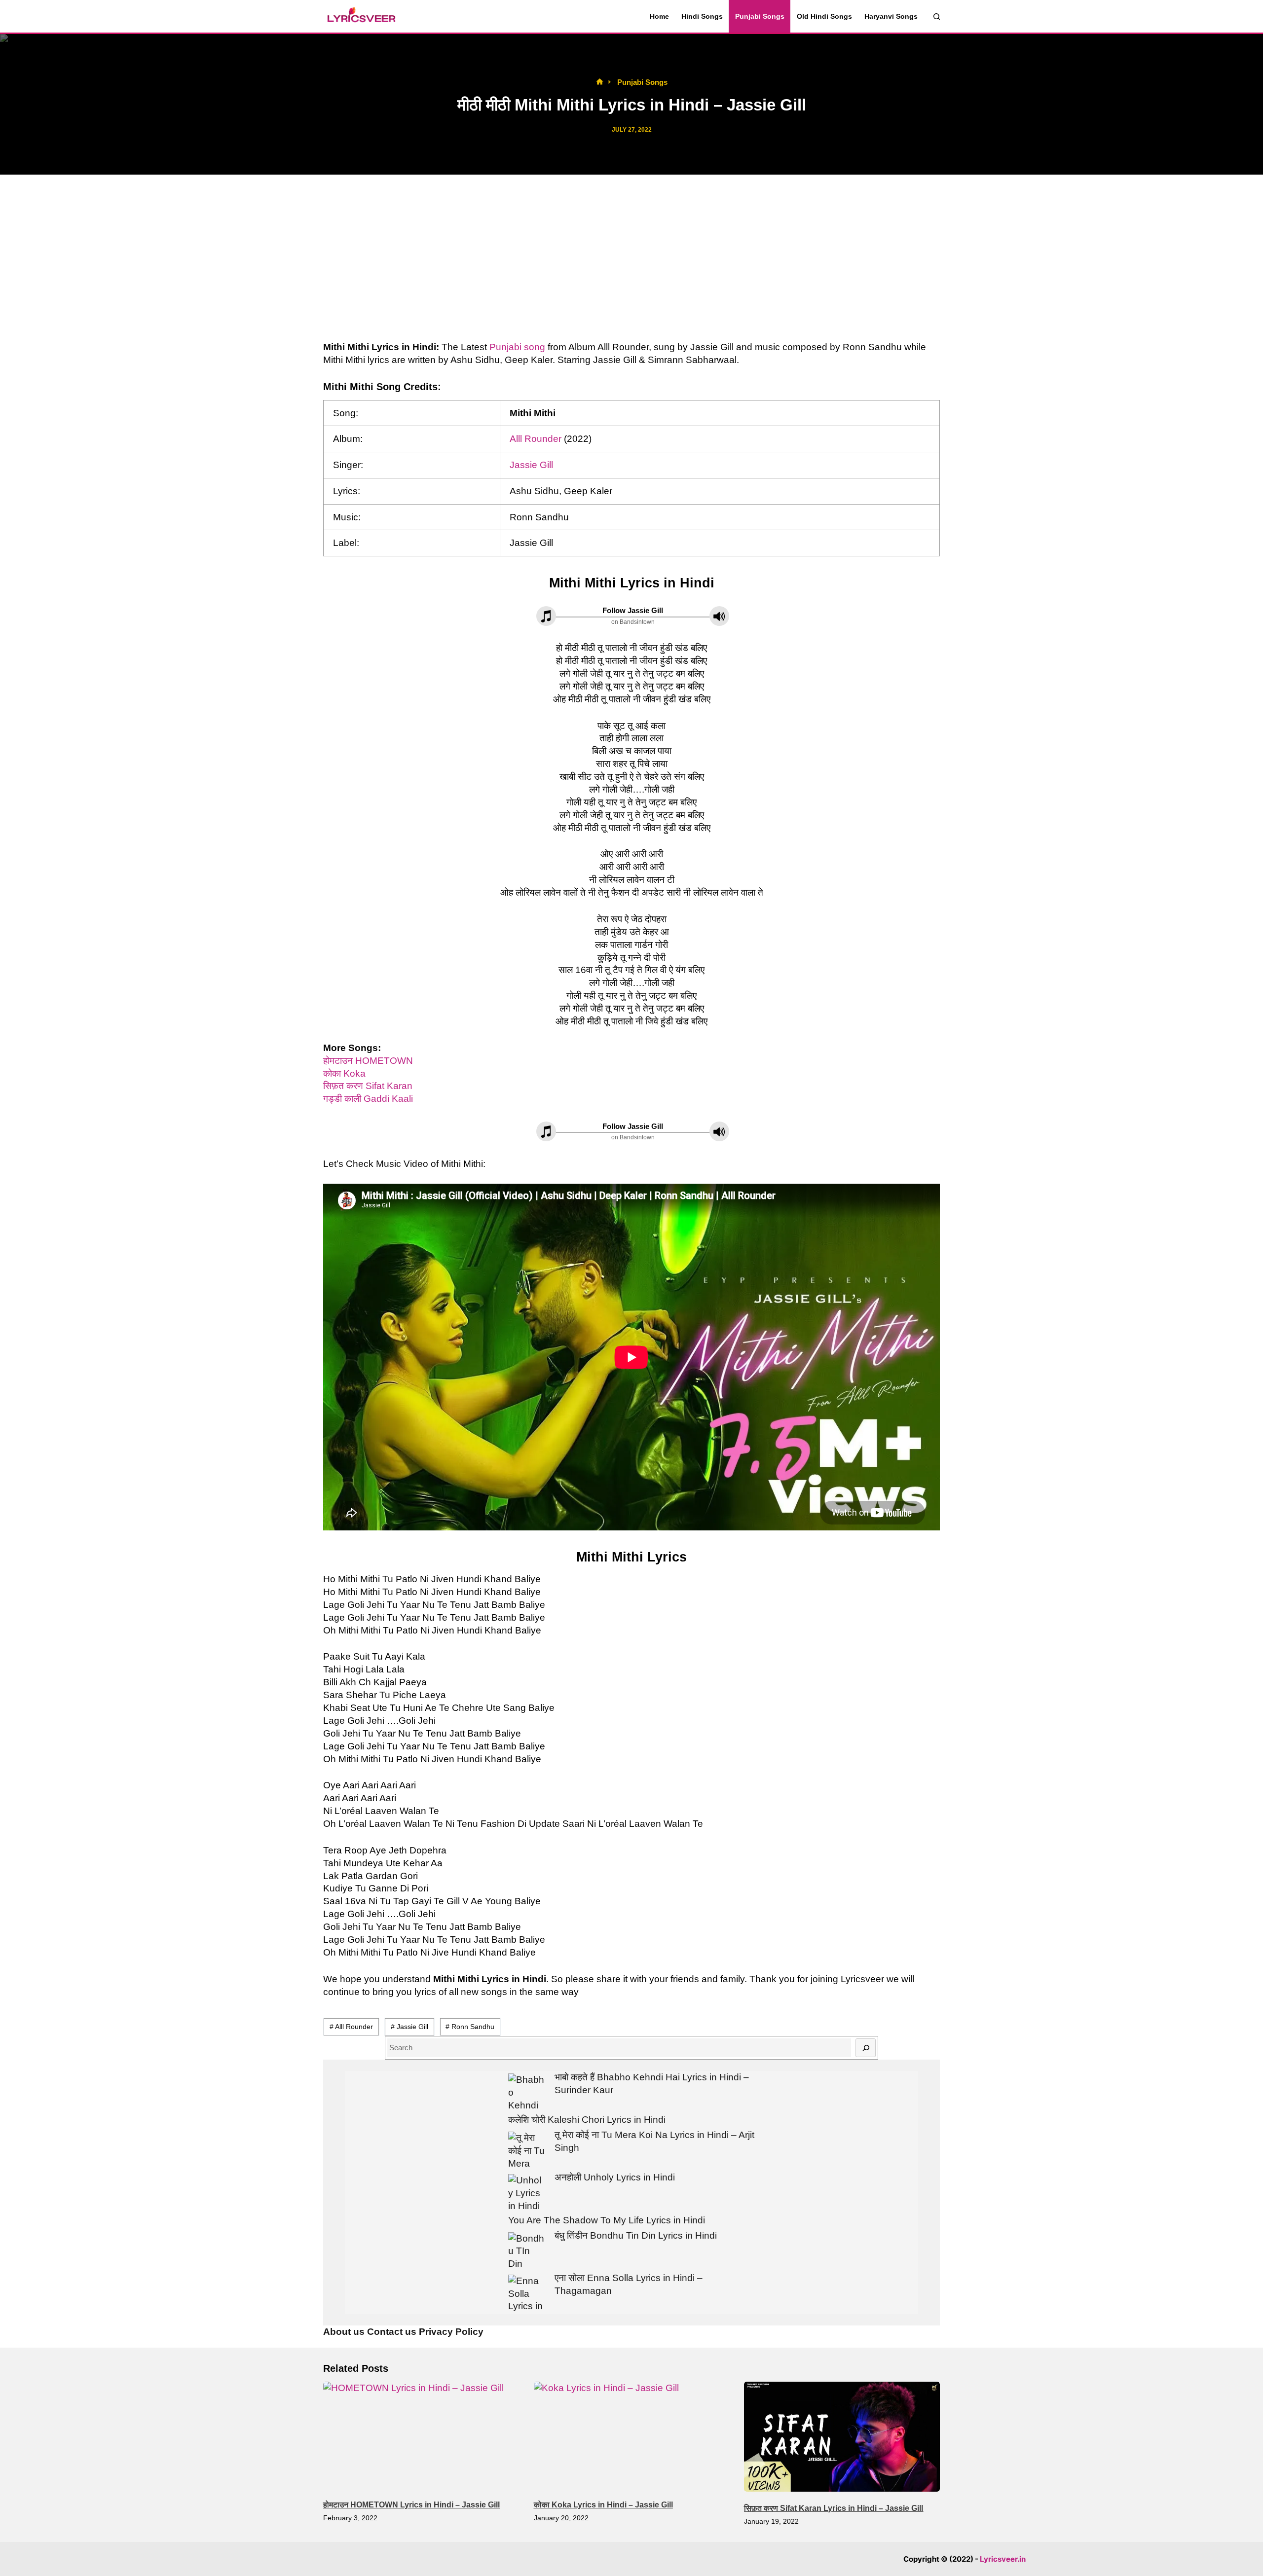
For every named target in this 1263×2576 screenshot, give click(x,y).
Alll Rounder (536, 439)
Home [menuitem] (659, 16)
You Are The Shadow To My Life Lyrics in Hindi (607, 2220)
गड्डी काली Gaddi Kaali (368, 1099)
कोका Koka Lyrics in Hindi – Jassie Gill (603, 2505)
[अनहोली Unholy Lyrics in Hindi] (527, 2193)
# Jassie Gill (409, 2027)
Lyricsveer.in (1003, 2559)
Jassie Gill (531, 465)
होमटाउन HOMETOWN (368, 1061)
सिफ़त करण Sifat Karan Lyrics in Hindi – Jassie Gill (834, 2508)
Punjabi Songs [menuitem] (760, 16)
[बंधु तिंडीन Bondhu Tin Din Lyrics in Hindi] (527, 2251)
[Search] (866, 2048)
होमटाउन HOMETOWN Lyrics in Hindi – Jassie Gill (411, 2505)
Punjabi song (517, 347)
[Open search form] (937, 17)
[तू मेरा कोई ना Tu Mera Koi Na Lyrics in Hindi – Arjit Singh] (527, 2150)
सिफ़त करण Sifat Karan (368, 1086)
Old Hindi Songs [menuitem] (824, 16)
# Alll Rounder (351, 2027)
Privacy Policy (451, 2332)
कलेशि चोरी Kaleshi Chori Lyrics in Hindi (587, 2120)
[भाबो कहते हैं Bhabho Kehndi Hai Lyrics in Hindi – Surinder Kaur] (527, 2092)
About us (344, 2332)
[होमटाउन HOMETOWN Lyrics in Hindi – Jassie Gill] (421, 2437)
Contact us (392, 2332)
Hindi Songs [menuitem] (702, 16)
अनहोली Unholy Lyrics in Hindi (615, 2177)
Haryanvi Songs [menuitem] (891, 16)
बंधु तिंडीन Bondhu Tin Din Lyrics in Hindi (636, 2235)
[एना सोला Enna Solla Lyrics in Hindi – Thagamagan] (527, 2293)
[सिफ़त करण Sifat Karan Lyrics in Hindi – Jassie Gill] (842, 2437)
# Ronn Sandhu (470, 2027)
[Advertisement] (631, 258)
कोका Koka (344, 1073)
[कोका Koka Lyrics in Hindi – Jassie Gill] (632, 2437)
